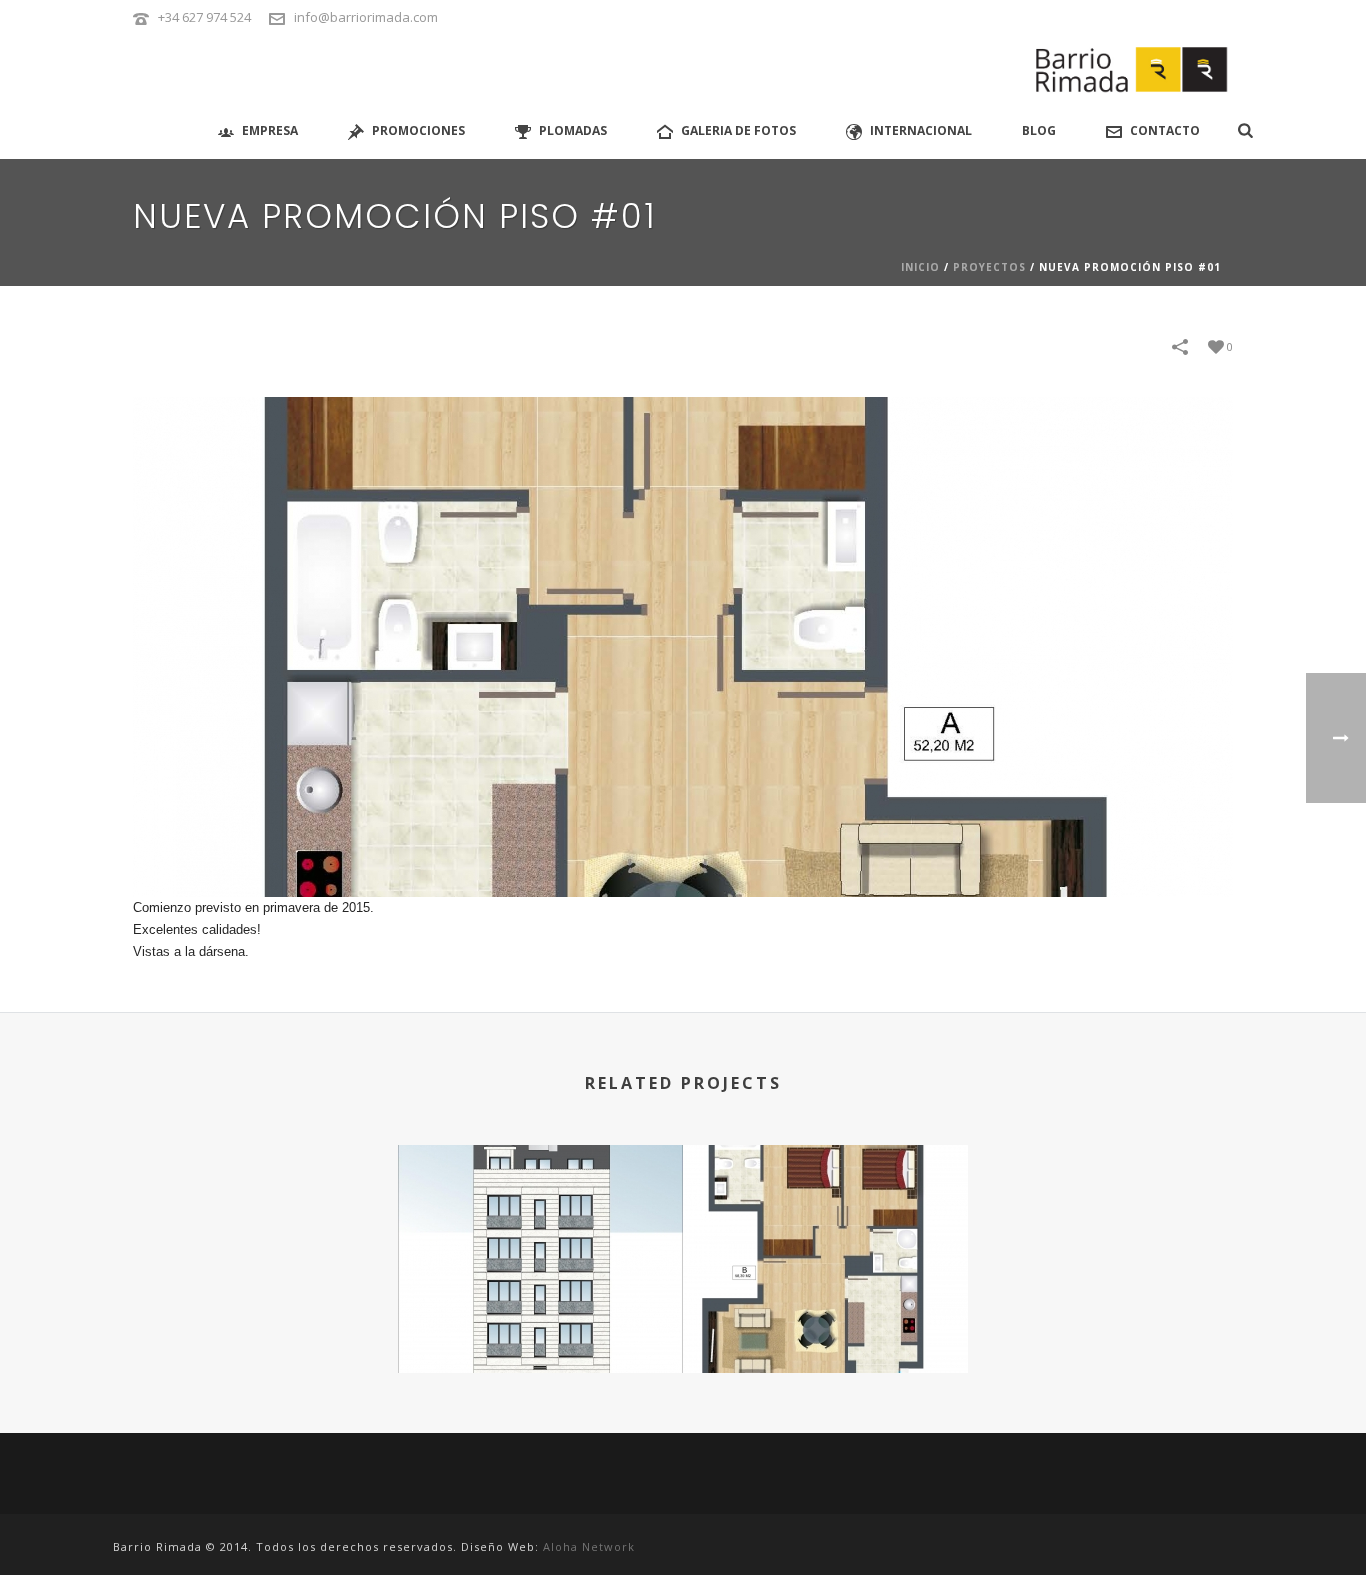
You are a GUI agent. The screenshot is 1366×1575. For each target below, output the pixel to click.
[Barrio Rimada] (1134, 70)
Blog (1039, 130)
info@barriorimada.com (366, 17)
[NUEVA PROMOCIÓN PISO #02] (825, 1224)
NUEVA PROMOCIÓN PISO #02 (826, 1319)
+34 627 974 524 (204, 17)
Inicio (920, 267)
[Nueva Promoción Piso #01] (683, 646)
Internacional (921, 130)
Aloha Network (589, 1546)
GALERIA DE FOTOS (738, 130)
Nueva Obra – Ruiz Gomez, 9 (540, 1319)
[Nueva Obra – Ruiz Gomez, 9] (540, 1224)
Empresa (270, 130)
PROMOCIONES (418, 130)
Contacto (1165, 130)
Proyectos (989, 267)
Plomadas (573, 130)
